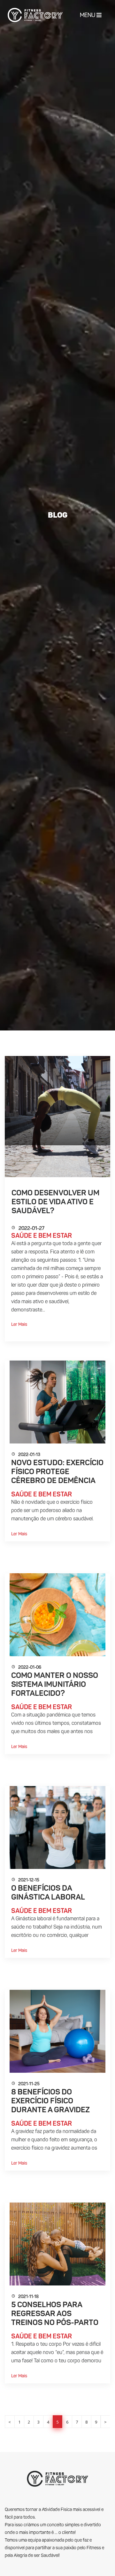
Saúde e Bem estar (42, 1236)
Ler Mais (19, 1325)
